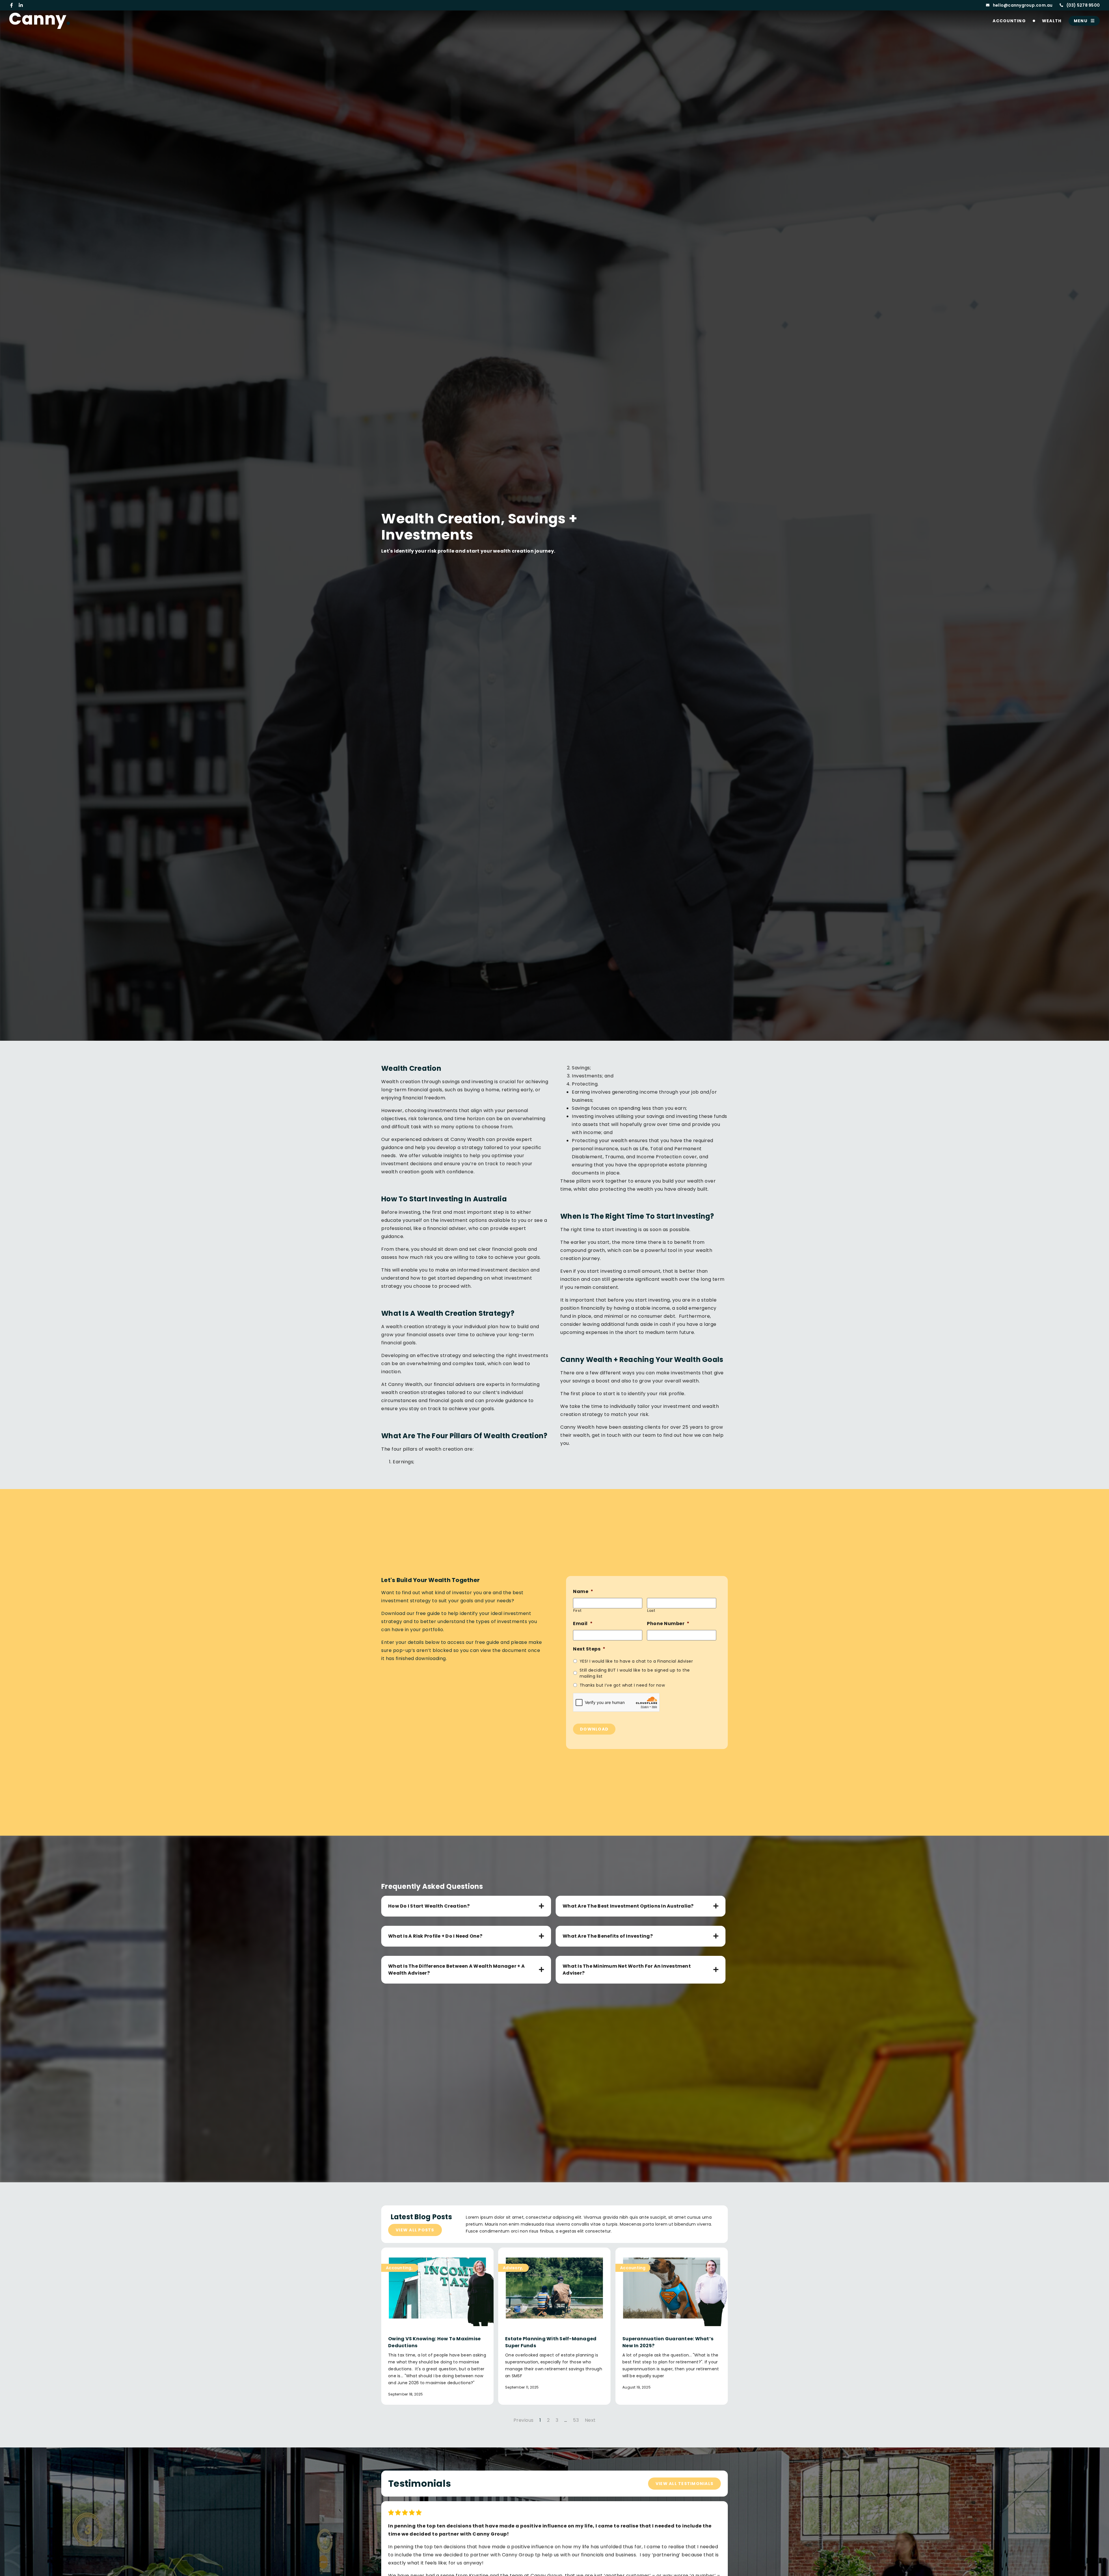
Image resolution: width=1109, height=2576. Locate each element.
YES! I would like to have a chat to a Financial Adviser (636, 1661)
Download (594, 1729)
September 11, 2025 (522, 2387)
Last (651, 1611)
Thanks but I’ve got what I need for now (622, 1685)
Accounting (1009, 21)
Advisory (512, 2268)
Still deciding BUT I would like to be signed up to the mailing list (635, 1673)
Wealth (1052, 21)
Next (590, 2420)
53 (576, 2420)
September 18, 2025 (406, 2394)
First (577, 1611)
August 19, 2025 (637, 2387)
